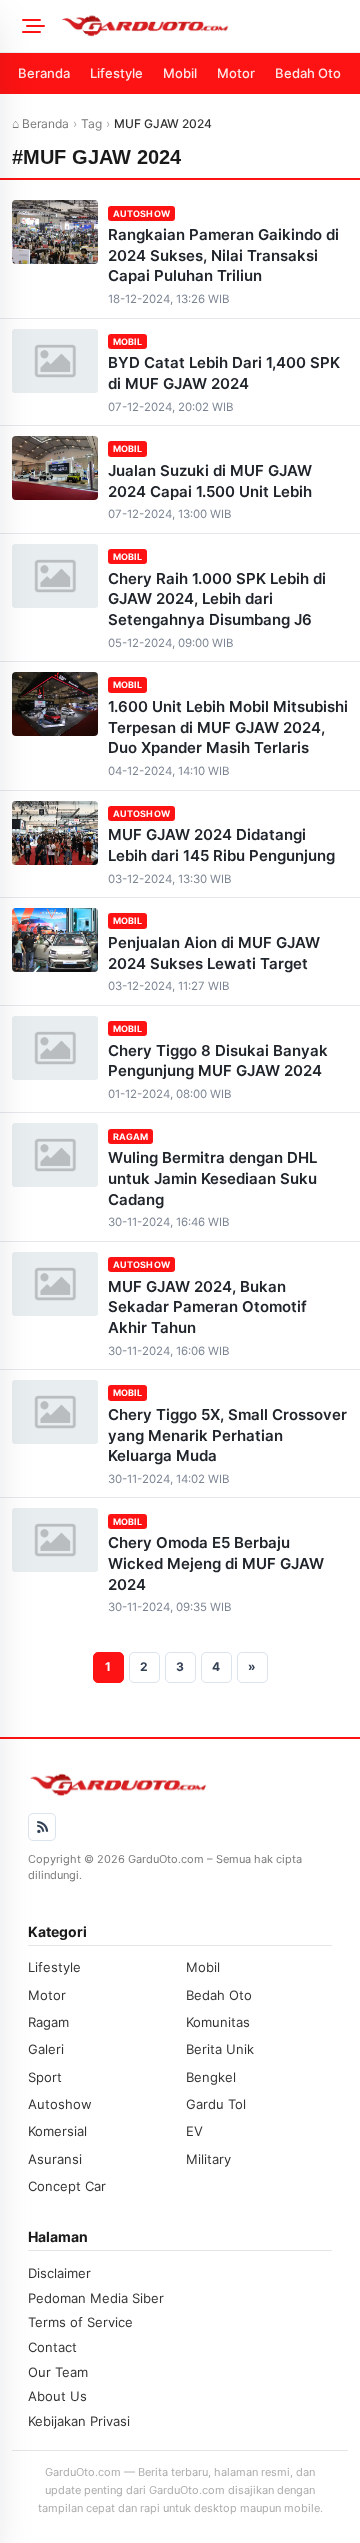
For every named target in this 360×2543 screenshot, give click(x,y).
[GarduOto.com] (204, 26)
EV (194, 2131)
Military (208, 2159)
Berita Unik (220, 2049)
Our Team (58, 2372)
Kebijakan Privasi (79, 2421)
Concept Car (67, 2186)
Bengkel (211, 2077)
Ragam (130, 1136)
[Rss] (42, 1827)
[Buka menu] (30, 26)
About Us (57, 2396)
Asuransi (55, 2159)
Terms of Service (80, 2322)
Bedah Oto (308, 73)
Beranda (44, 73)
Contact (52, 2347)
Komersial (57, 2131)
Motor (236, 73)
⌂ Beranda (40, 123)
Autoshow (141, 213)
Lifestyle (116, 73)
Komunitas (218, 2022)
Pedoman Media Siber (96, 2298)
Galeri (46, 2049)
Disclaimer (59, 2273)
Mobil (180, 73)
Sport (45, 2077)
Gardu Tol (216, 2104)
